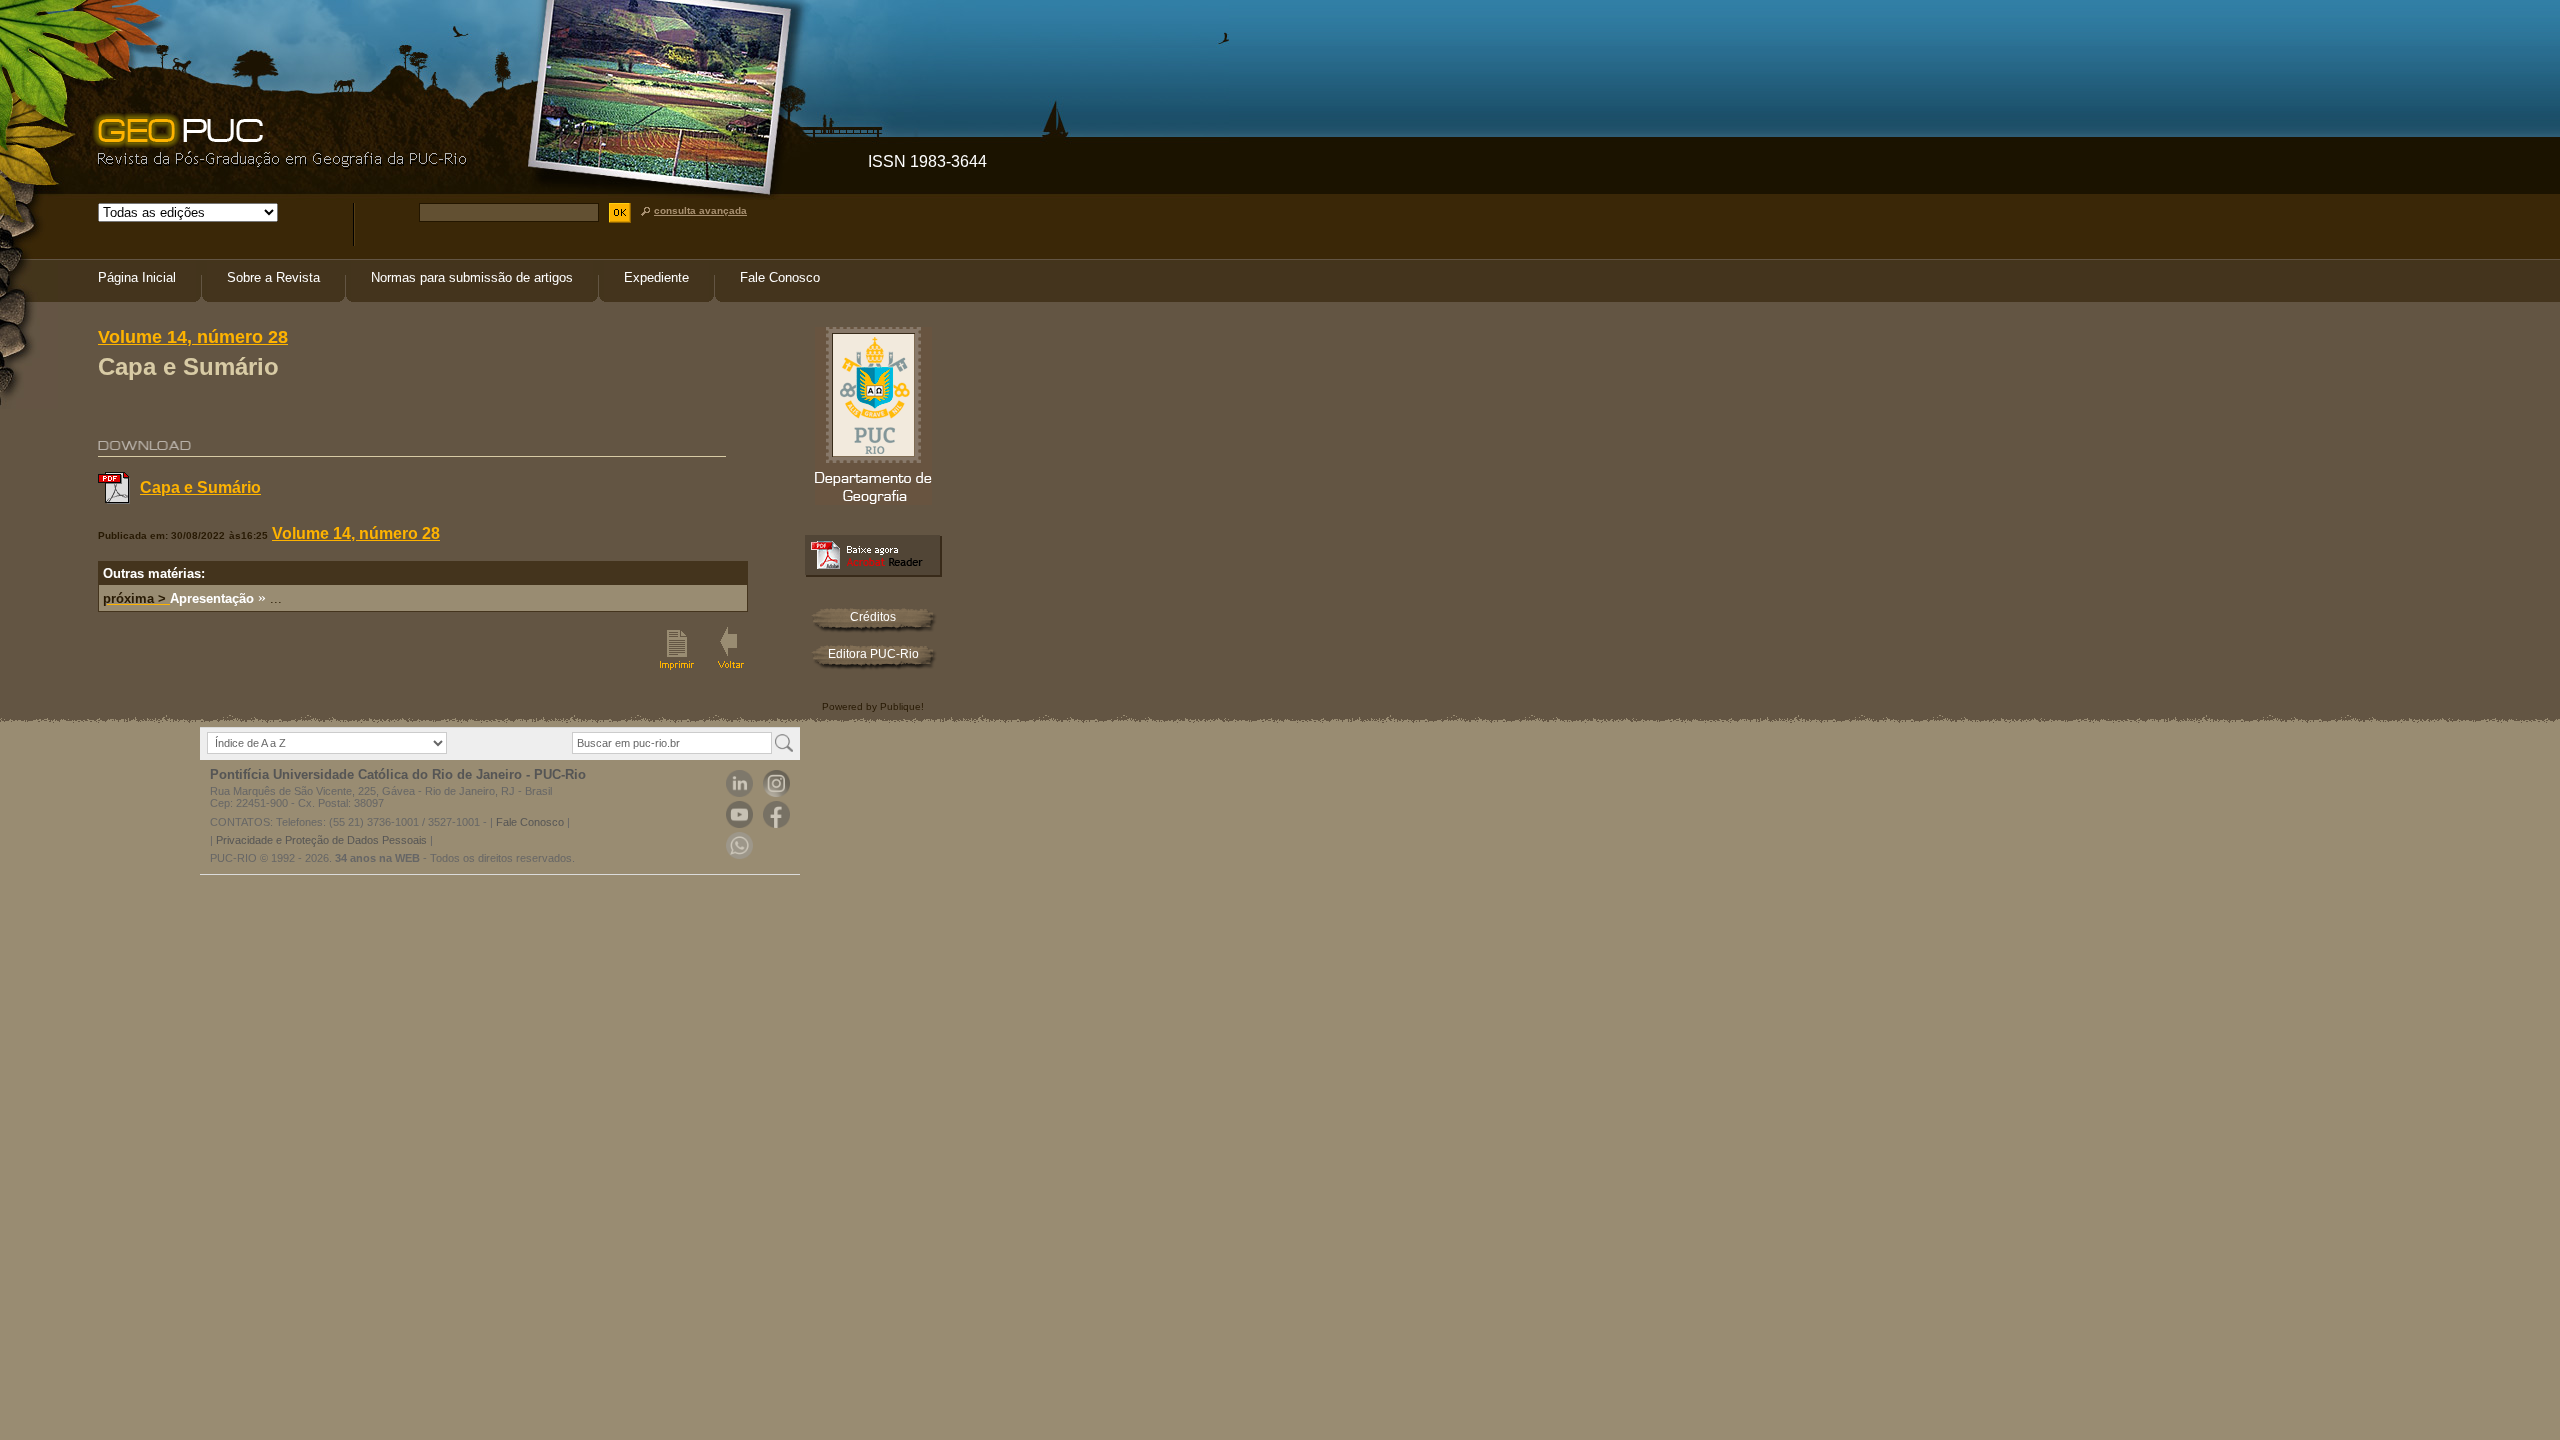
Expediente (656, 277)
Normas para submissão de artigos (472, 277)
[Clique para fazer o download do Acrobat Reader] (873, 571)
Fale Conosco (780, 277)
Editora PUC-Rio (873, 654)
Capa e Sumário (200, 487)
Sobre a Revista (273, 277)
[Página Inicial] (278, 163)
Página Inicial (137, 277)
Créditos (873, 617)
